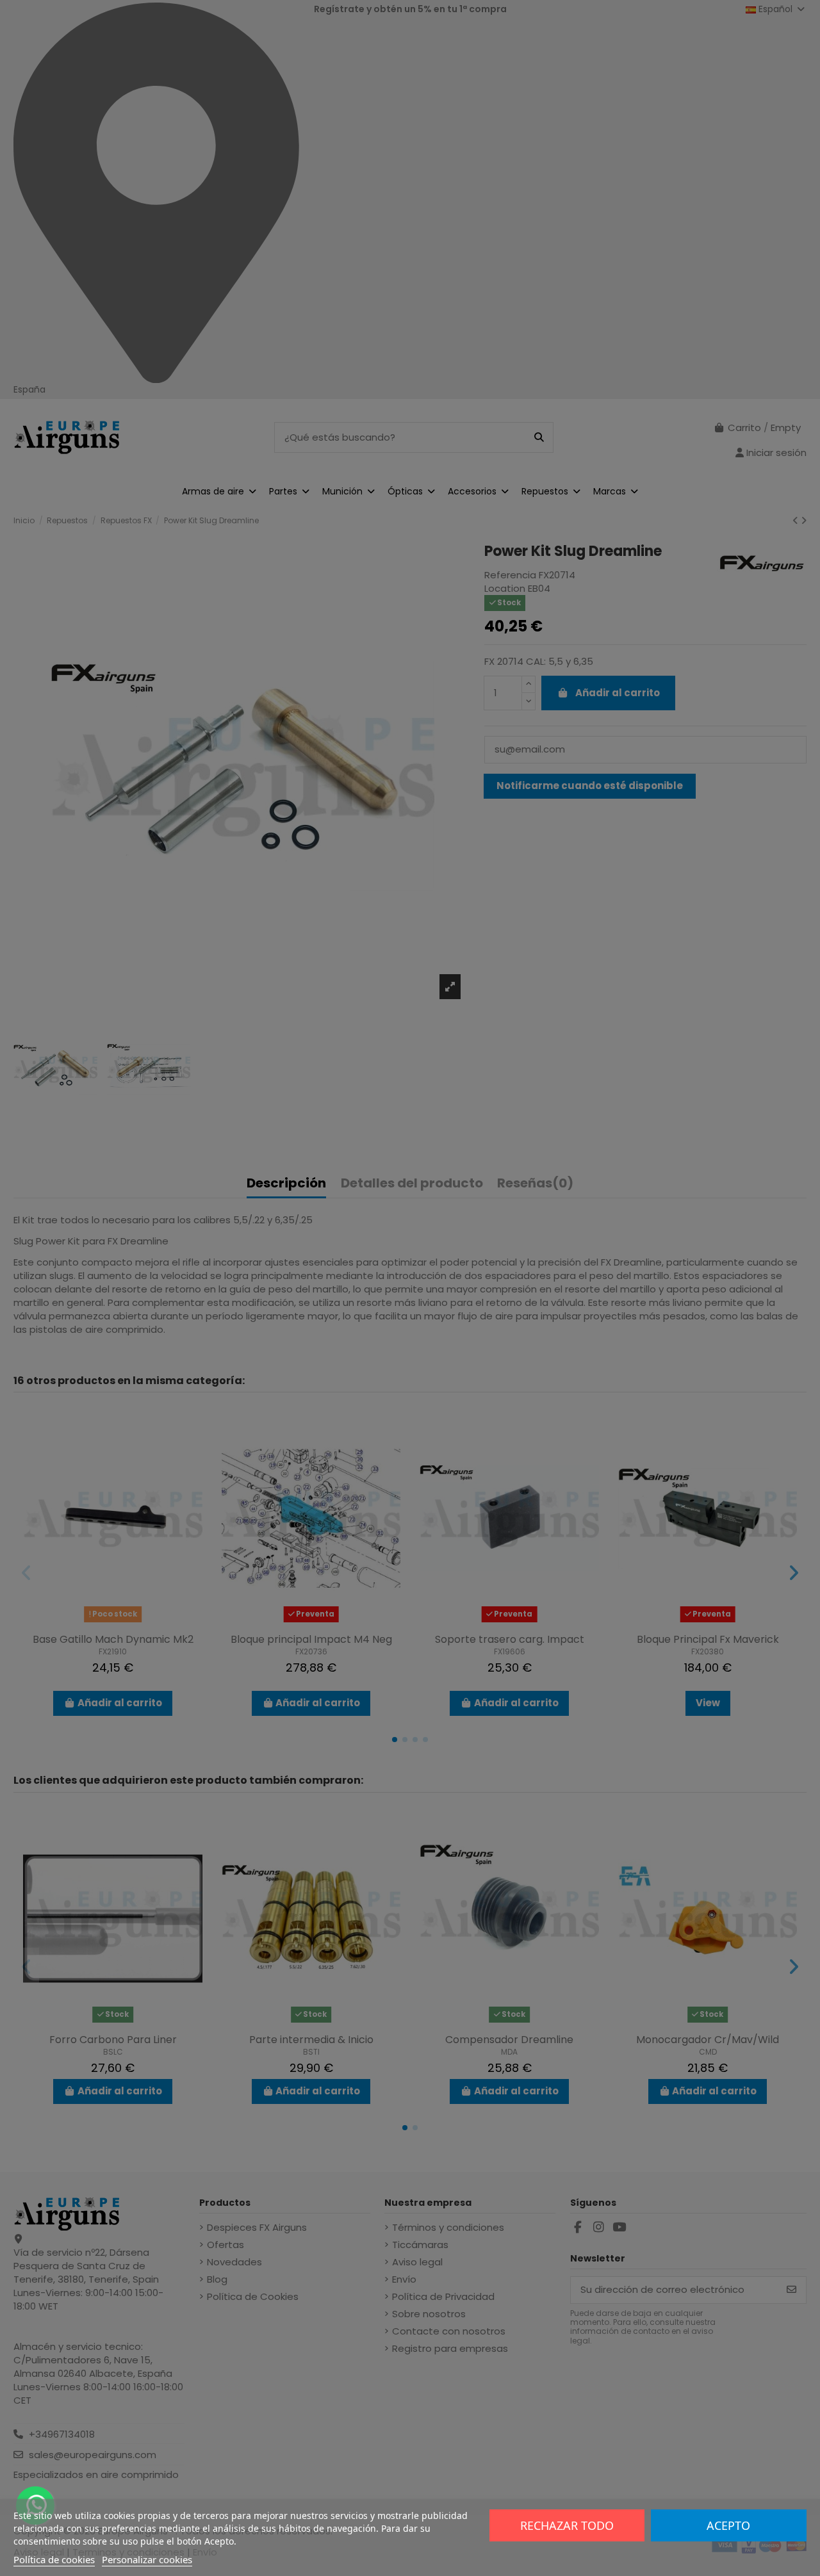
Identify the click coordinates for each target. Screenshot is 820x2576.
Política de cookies (54, 2559)
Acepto (728, 2525)
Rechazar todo (567, 2525)
